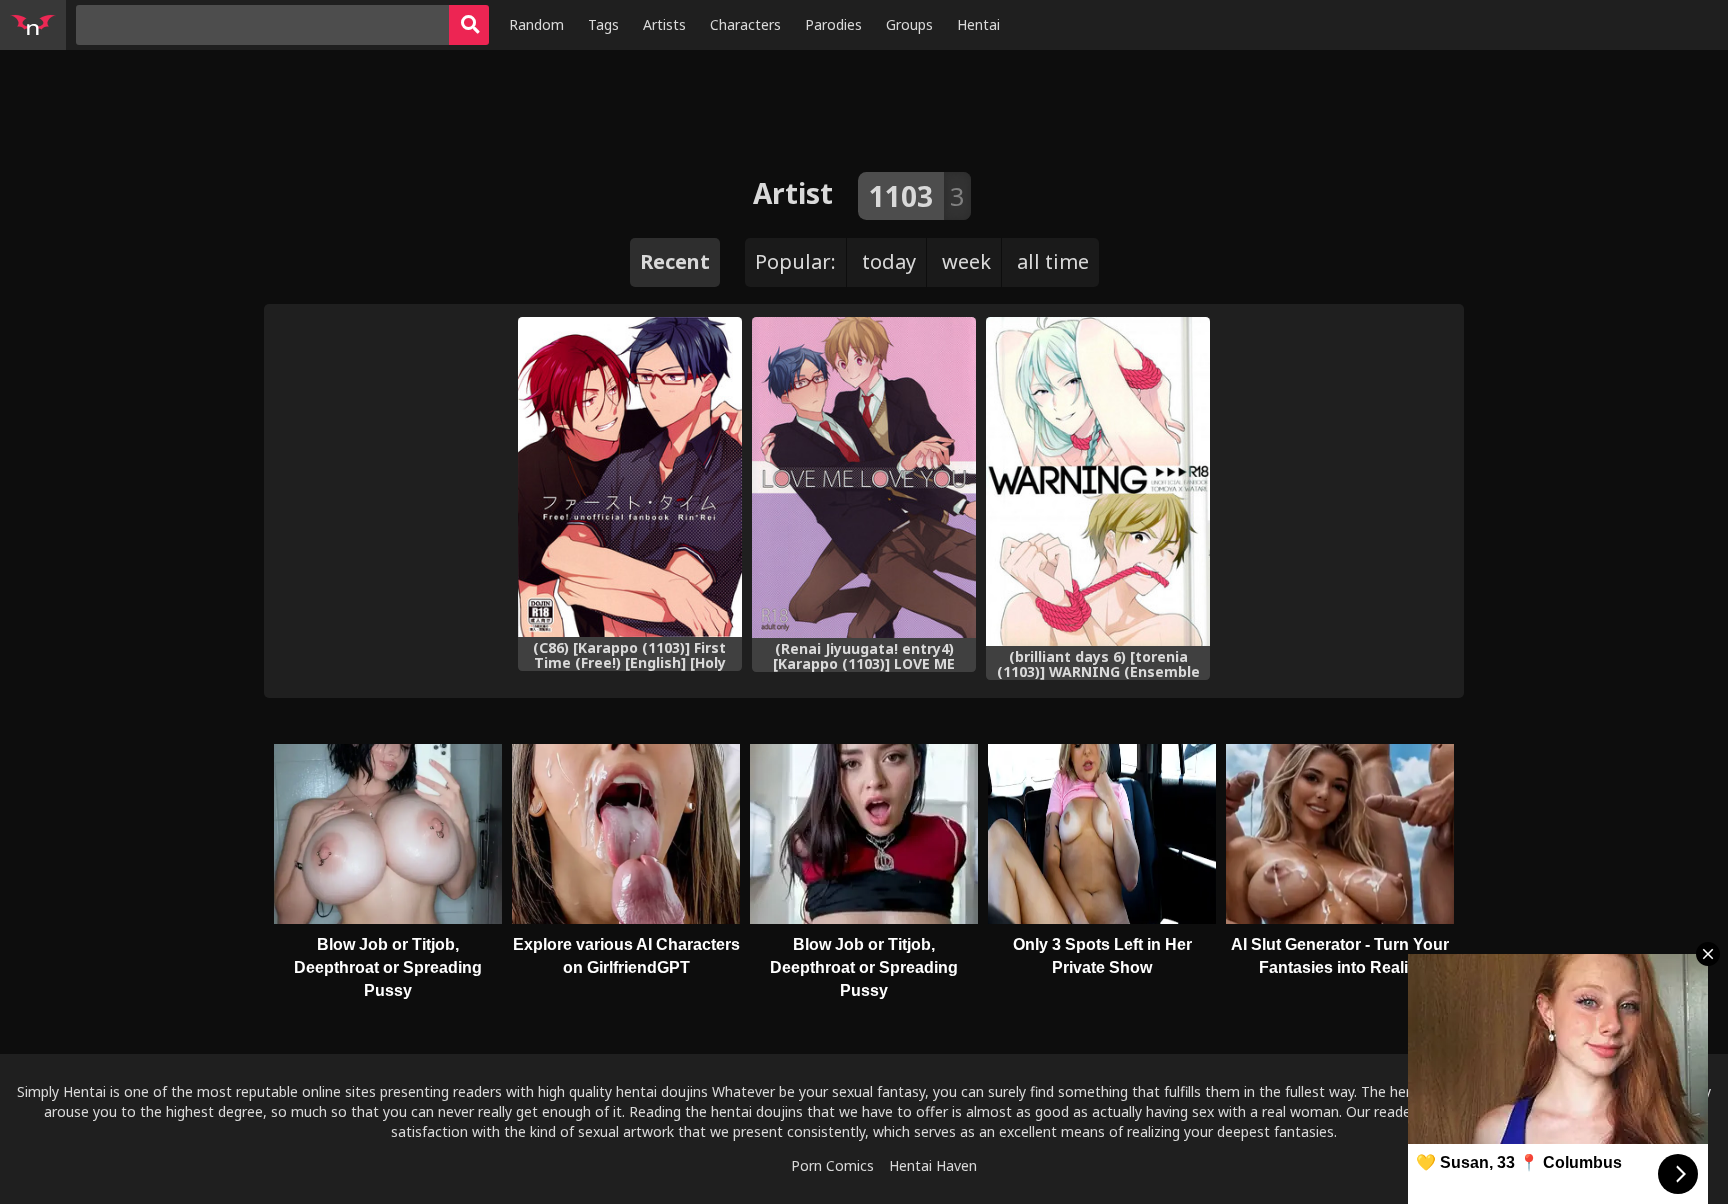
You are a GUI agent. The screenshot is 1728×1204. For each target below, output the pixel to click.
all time (1053, 261)
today (889, 261)
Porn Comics (832, 1165)
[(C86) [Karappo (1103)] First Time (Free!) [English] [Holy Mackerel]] (630, 476)
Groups (909, 24)
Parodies (833, 24)
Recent (675, 261)
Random (536, 24)
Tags (603, 24)
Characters (745, 24)
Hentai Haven (933, 1165)
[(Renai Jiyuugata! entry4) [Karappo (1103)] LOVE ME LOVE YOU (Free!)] (864, 477)
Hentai (978, 24)
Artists (664, 24)
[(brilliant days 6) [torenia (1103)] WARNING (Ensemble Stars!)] (1098, 481)
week (966, 261)
